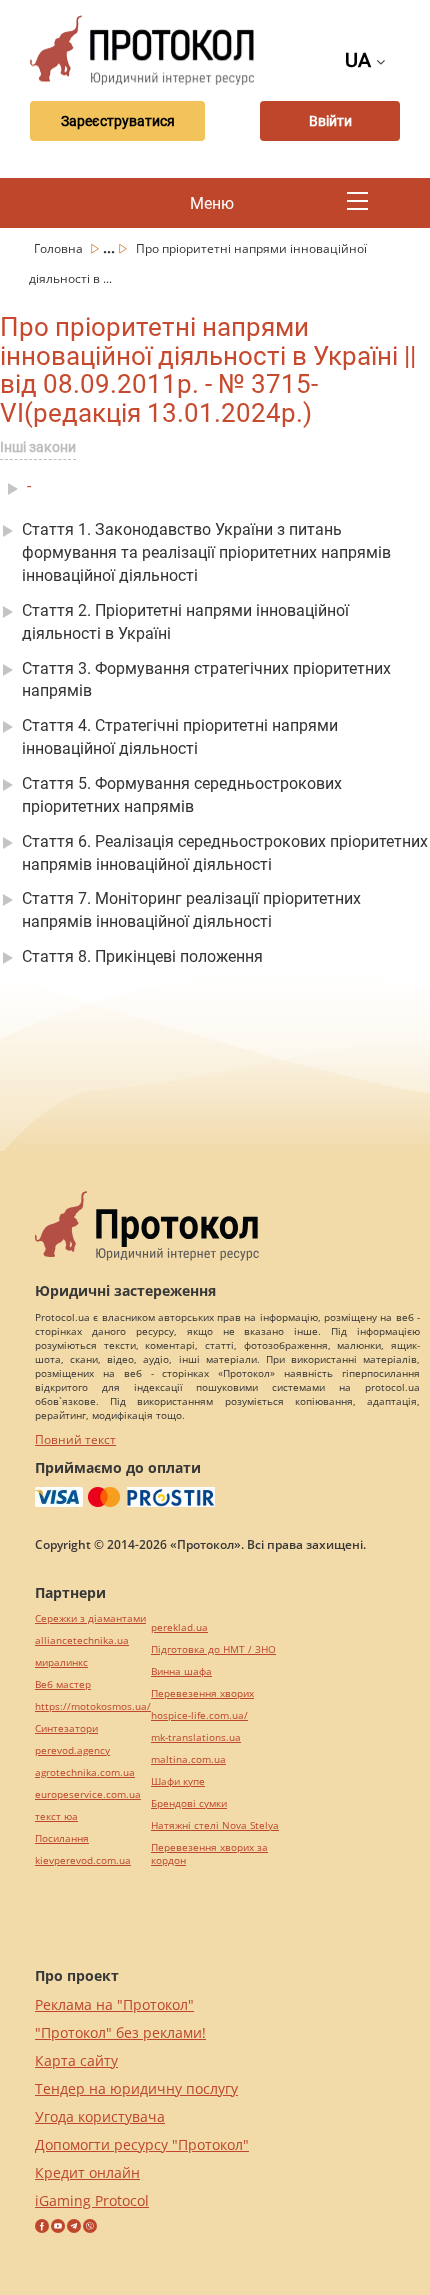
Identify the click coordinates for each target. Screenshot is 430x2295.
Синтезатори (66, 1728)
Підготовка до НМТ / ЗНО (213, 1649)
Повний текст (75, 1439)
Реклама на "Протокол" (114, 2004)
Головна (60, 248)
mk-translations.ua (196, 1737)
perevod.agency (72, 1750)
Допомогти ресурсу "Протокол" (142, 2144)
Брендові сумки (189, 1803)
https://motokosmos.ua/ (93, 1706)
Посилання (62, 1838)
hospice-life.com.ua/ (199, 1715)
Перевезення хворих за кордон (209, 1854)
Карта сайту (76, 2060)
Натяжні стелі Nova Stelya (215, 1825)
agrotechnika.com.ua (85, 1772)
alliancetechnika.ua (82, 1640)
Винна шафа (181, 1671)
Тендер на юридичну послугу (136, 2088)
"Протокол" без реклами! (120, 2032)
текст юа (56, 1816)
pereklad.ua (179, 1627)
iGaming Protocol (92, 2200)
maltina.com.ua (188, 1759)
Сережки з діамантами (90, 1618)
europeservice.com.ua (88, 1794)
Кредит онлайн (87, 2172)
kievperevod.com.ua (83, 1860)
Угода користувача (100, 2116)
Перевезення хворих (202, 1693)
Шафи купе (178, 1781)
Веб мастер (63, 1684)
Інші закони (38, 447)
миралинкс (61, 1662)
